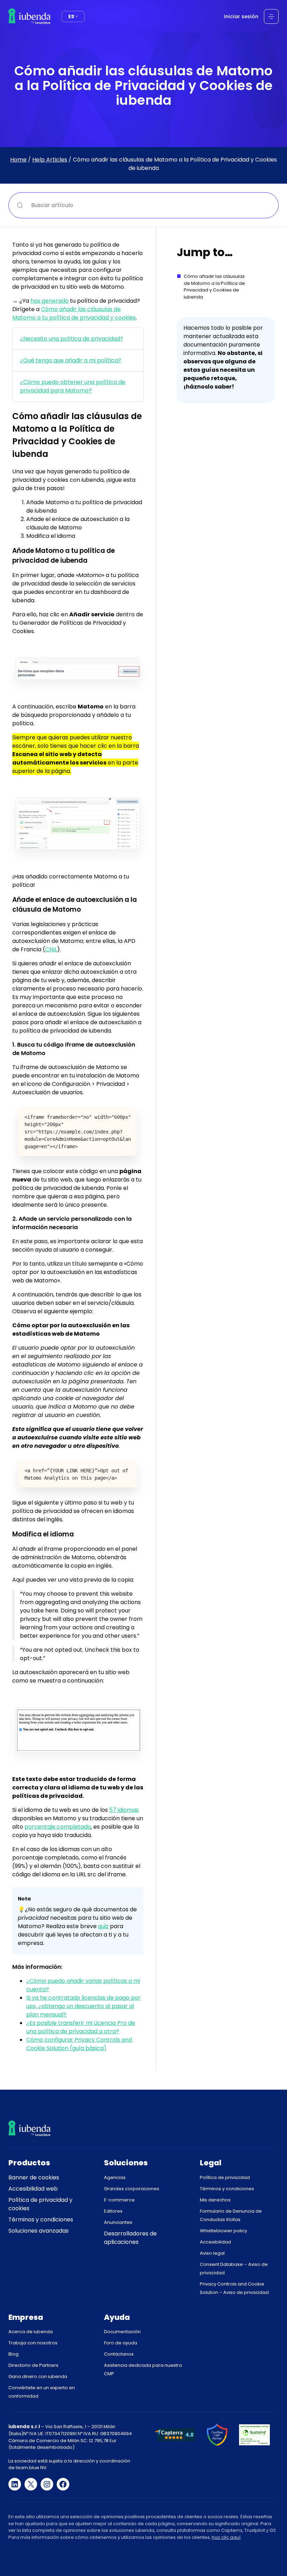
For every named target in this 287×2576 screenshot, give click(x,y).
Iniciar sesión (241, 16)
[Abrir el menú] (271, 16)
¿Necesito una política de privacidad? (72, 339)
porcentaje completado (58, 1827)
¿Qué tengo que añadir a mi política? (71, 360)
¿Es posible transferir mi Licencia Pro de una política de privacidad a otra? (81, 2027)
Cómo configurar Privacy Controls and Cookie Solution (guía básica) (79, 2044)
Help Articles (50, 160)
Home (18, 160)
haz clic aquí (226, 2537)
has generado (50, 301)
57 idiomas (124, 1810)
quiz (103, 1926)
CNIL (51, 949)
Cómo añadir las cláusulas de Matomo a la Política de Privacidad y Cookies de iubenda (214, 287)
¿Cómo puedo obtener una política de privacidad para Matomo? (73, 386)
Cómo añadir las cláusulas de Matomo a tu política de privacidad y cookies (74, 313)
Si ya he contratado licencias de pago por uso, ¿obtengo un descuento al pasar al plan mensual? (83, 2006)
